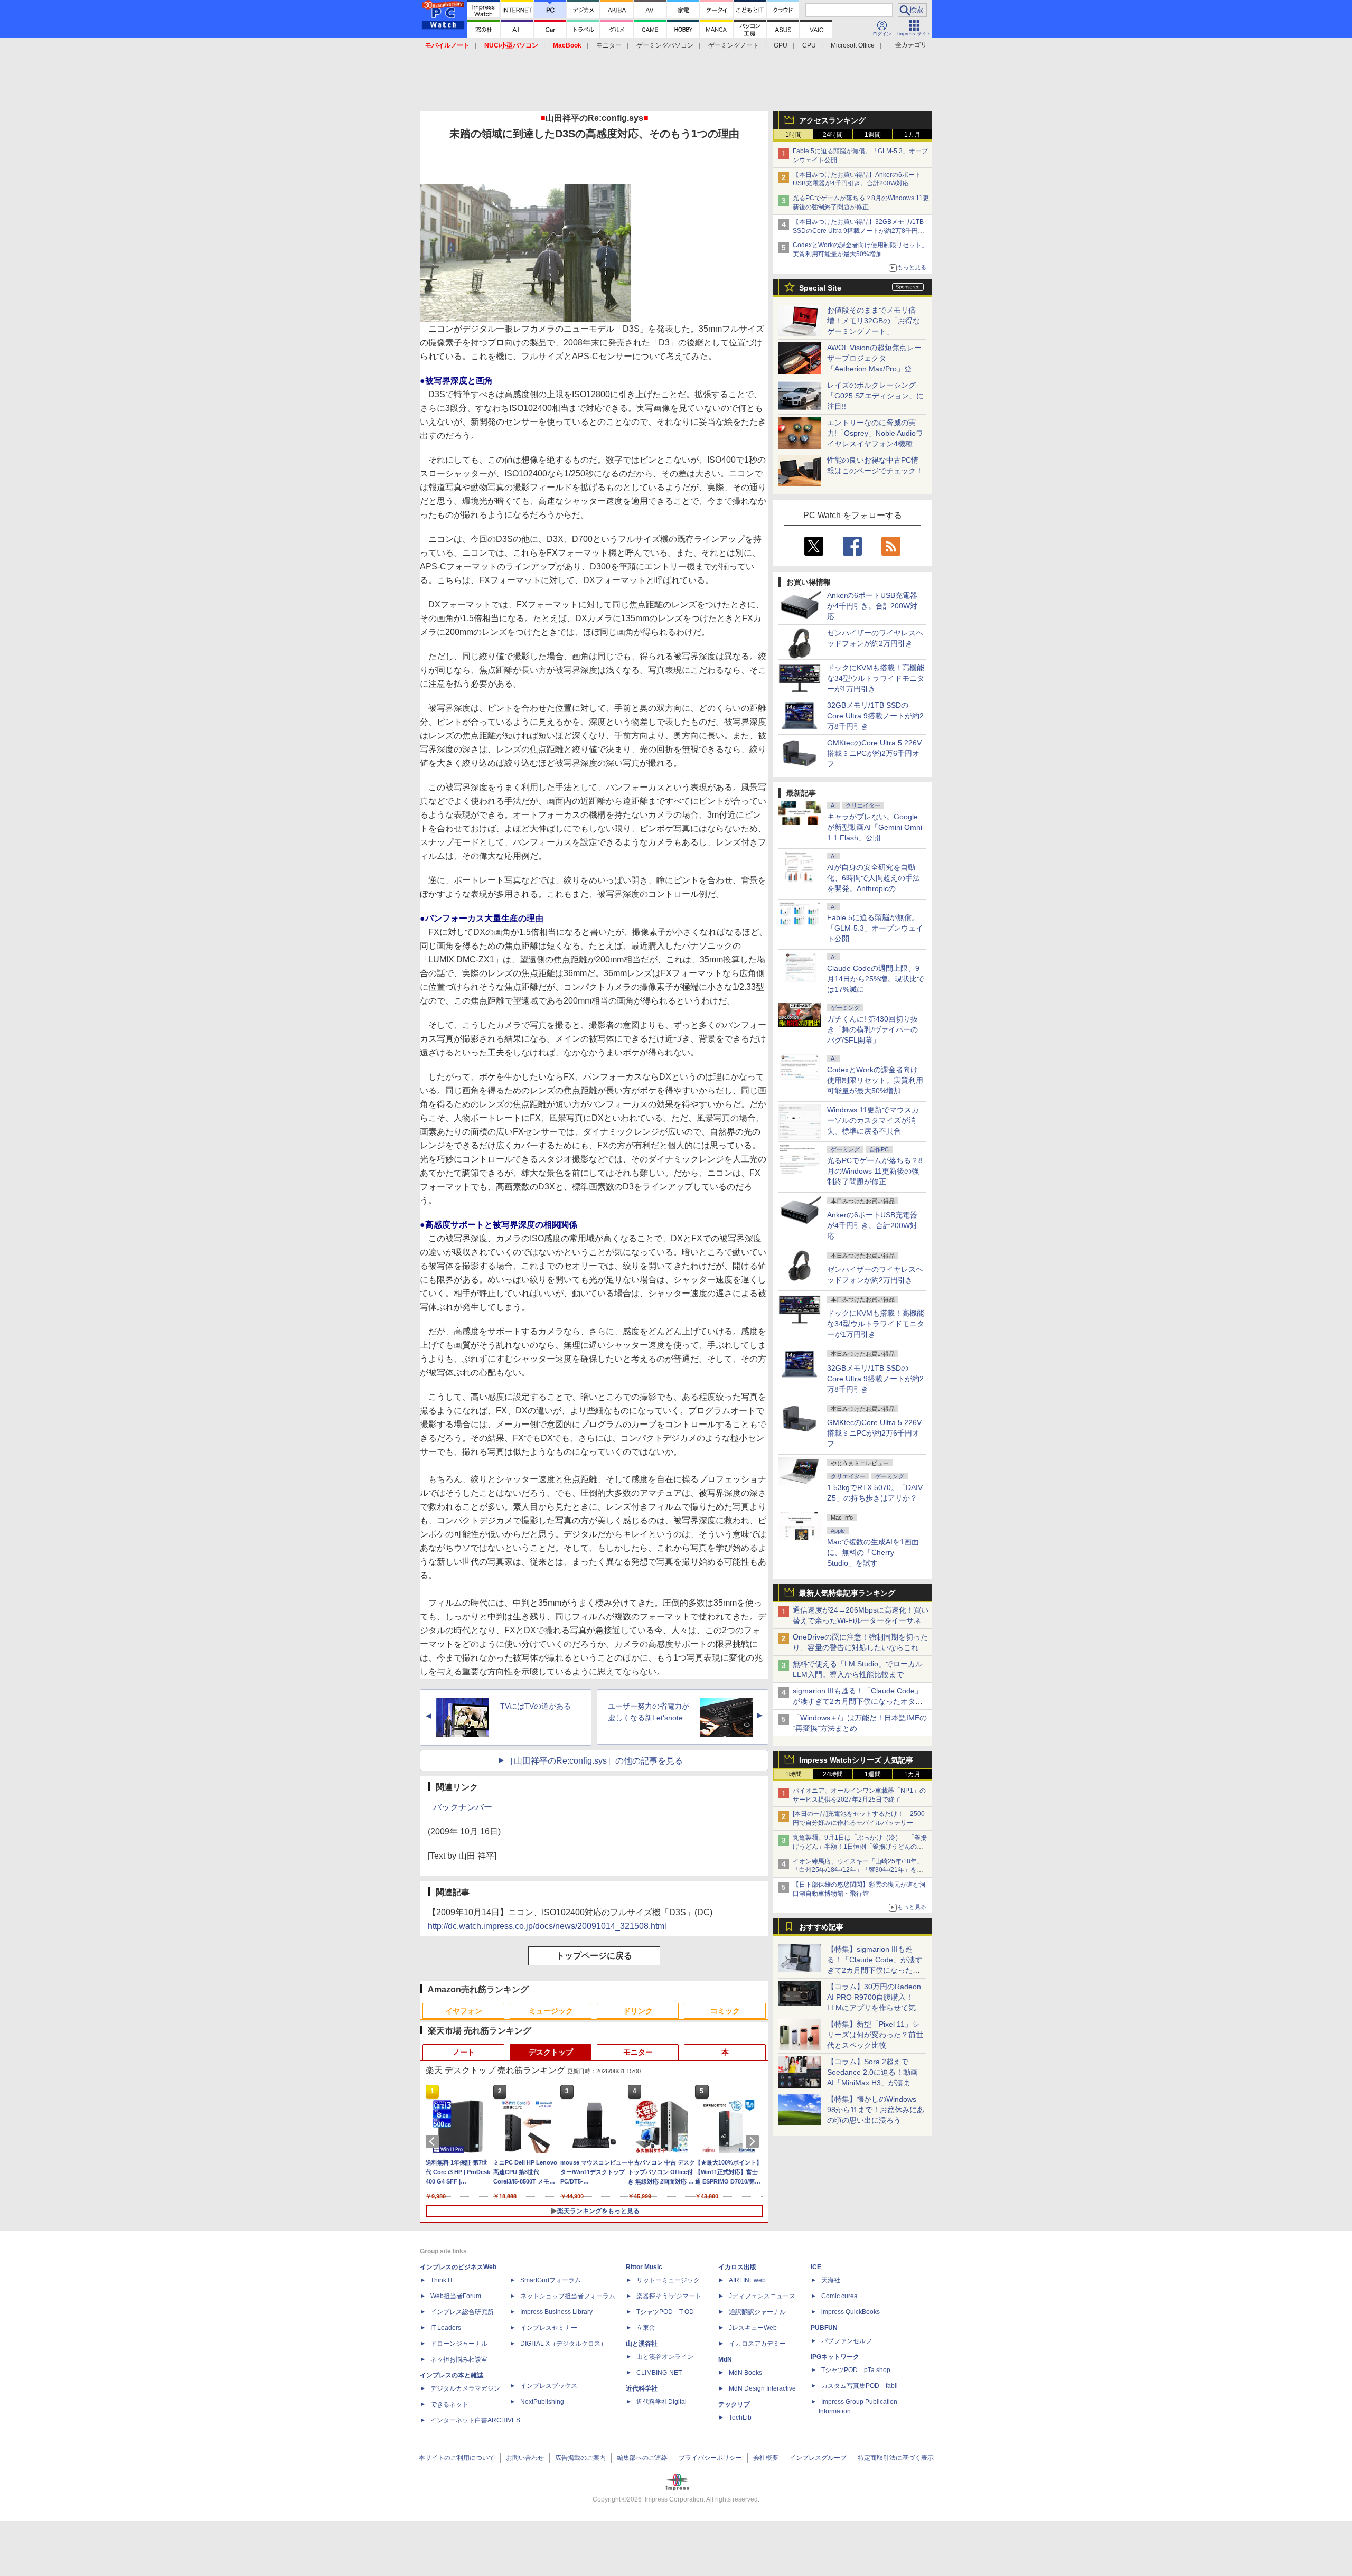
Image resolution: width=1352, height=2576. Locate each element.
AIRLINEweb (747, 2280)
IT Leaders (446, 2328)
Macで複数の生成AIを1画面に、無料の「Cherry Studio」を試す (873, 1552)
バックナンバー (463, 1807)
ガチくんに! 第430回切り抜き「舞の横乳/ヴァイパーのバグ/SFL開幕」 (872, 1029)
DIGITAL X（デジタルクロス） (564, 2344)
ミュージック (551, 2011)
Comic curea (839, 2296)
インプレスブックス (549, 2386)
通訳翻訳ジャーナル (757, 2312)
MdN (725, 2359)
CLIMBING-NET (659, 2373)
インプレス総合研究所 (462, 2312)
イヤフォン (464, 2011)
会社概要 (766, 2458)
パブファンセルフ (847, 2341)
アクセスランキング (832, 120)
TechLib (740, 2418)
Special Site (820, 288)
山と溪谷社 (642, 2344)
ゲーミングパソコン (665, 45)
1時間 (794, 135)
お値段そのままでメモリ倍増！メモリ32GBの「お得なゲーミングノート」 (874, 321)
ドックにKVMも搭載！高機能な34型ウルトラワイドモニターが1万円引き (876, 678)
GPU (781, 45)
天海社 (831, 2280)
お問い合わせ (525, 2458)
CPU (809, 45)
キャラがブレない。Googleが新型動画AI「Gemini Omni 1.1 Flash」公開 (875, 827)
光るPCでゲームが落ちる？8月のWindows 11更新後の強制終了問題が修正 (875, 1171)
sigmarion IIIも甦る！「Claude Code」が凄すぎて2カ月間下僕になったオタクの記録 (858, 1701)
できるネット (449, 2404)
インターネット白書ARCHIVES (475, 2420)
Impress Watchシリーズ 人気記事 (856, 1760)
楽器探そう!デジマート (669, 2296)
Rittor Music (644, 2267)
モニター (609, 45)
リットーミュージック (668, 2280)
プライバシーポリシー (710, 2458)
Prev (434, 2141)
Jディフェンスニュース (762, 2296)
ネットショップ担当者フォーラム (568, 2296)
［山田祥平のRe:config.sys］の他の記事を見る (594, 1761)
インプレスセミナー (549, 2328)
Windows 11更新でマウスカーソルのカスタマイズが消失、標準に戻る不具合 (873, 1120)
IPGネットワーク (835, 2357)
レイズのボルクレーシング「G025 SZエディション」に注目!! (875, 396)
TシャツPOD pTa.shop (856, 2370)
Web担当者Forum (456, 2296)
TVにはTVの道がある (536, 1706)
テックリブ (734, 2404)
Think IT (442, 2280)
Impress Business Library (556, 2312)
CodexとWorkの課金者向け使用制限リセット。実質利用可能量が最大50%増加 (875, 1080)
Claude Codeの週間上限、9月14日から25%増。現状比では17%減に (876, 979)
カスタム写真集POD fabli (860, 2386)
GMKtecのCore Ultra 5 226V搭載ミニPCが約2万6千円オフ (874, 753)
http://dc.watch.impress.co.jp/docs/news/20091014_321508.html (547, 1926)
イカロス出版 (737, 2267)
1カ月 (912, 135)
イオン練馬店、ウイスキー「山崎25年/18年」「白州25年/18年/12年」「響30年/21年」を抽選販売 (858, 1870)
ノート (464, 2052)
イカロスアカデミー (757, 2344)
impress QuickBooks (851, 2312)
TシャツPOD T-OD (665, 2312)
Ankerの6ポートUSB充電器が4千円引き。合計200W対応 (872, 606)
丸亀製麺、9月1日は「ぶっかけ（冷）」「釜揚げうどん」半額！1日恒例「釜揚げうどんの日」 (860, 1847)
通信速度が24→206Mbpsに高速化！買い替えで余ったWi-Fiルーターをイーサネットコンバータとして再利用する (861, 1620)
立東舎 (646, 2328)
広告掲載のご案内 (580, 2458)
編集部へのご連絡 (642, 2458)
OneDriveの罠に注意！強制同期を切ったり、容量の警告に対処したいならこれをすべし (860, 1647)
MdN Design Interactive (762, 2388)
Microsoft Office (853, 45)
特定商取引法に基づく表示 (896, 2458)
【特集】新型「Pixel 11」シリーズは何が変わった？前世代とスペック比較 (875, 2035)
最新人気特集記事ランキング (847, 1593)
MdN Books (745, 2373)
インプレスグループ (818, 2458)
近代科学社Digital (661, 2402)
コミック (725, 2011)
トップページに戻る (594, 1956)
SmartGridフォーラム (551, 2280)
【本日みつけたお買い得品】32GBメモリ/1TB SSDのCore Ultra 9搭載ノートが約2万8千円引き (858, 231)
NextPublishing (542, 2402)
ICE (816, 2267)
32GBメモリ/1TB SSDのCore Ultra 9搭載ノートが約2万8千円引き (875, 716)
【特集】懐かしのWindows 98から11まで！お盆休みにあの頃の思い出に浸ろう (876, 2110)
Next (754, 2141)
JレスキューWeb (753, 2328)
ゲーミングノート (734, 45)
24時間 (833, 135)
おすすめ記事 (821, 1927)
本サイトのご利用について (457, 2458)
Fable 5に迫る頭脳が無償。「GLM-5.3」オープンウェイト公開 (875, 928)
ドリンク (638, 2011)
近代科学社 (642, 2388)
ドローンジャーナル (459, 2344)
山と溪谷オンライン (665, 2357)
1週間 (873, 135)
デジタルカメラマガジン (465, 2388)
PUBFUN (824, 2328)
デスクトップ (551, 2052)
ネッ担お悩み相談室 (459, 2359)
